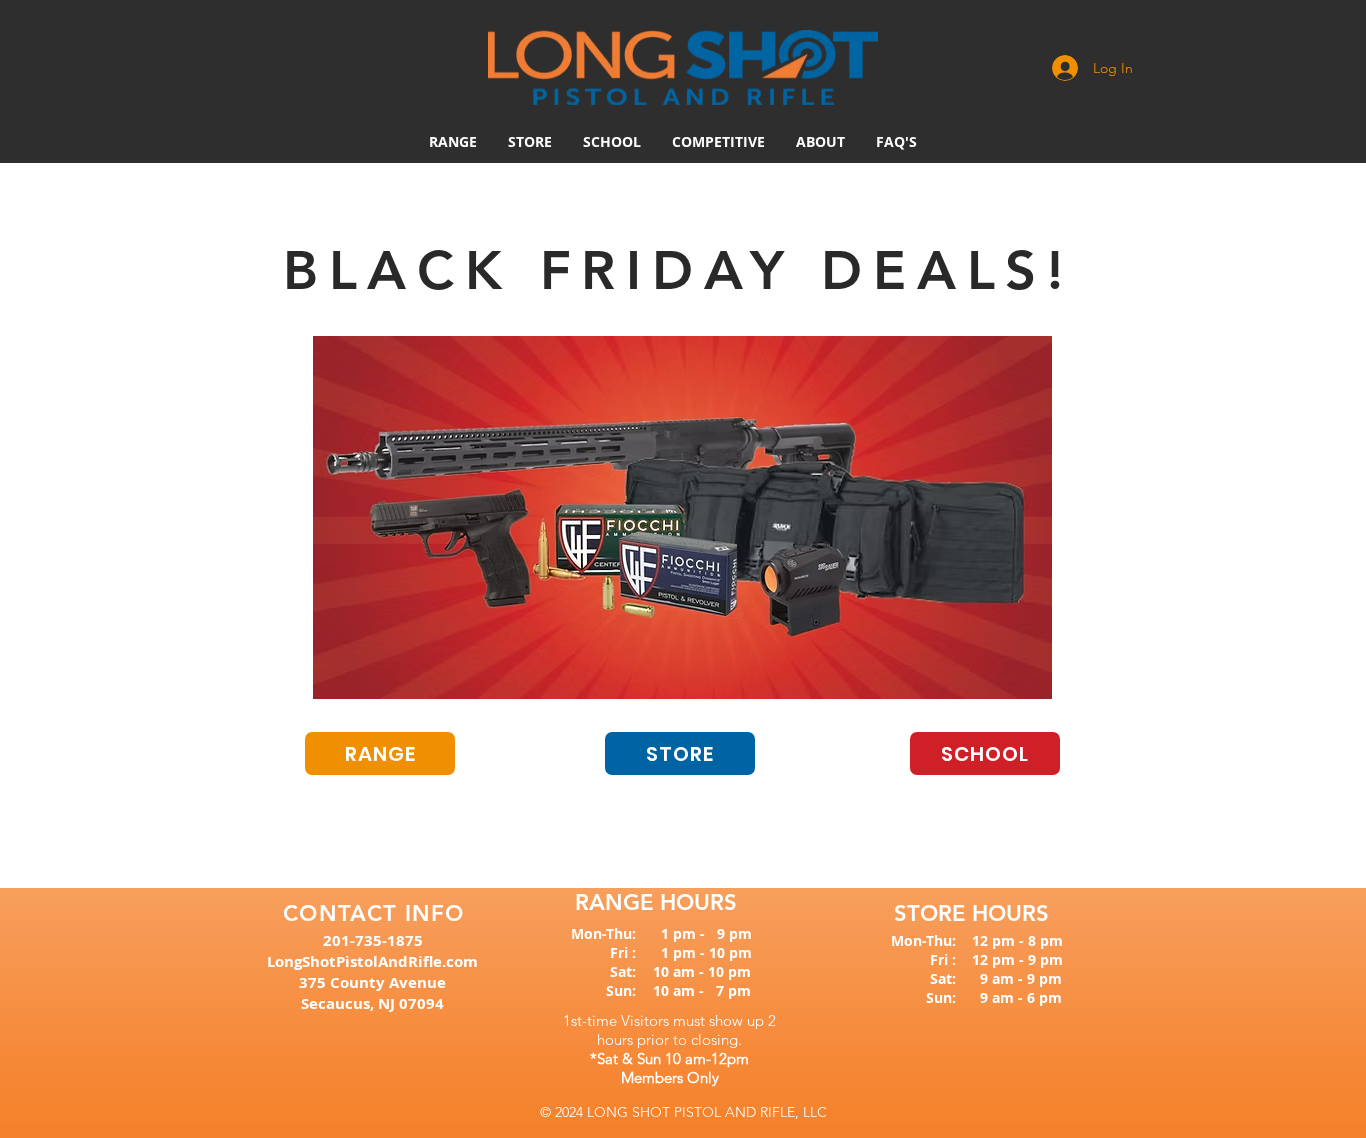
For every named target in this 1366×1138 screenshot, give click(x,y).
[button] (718, 142)
